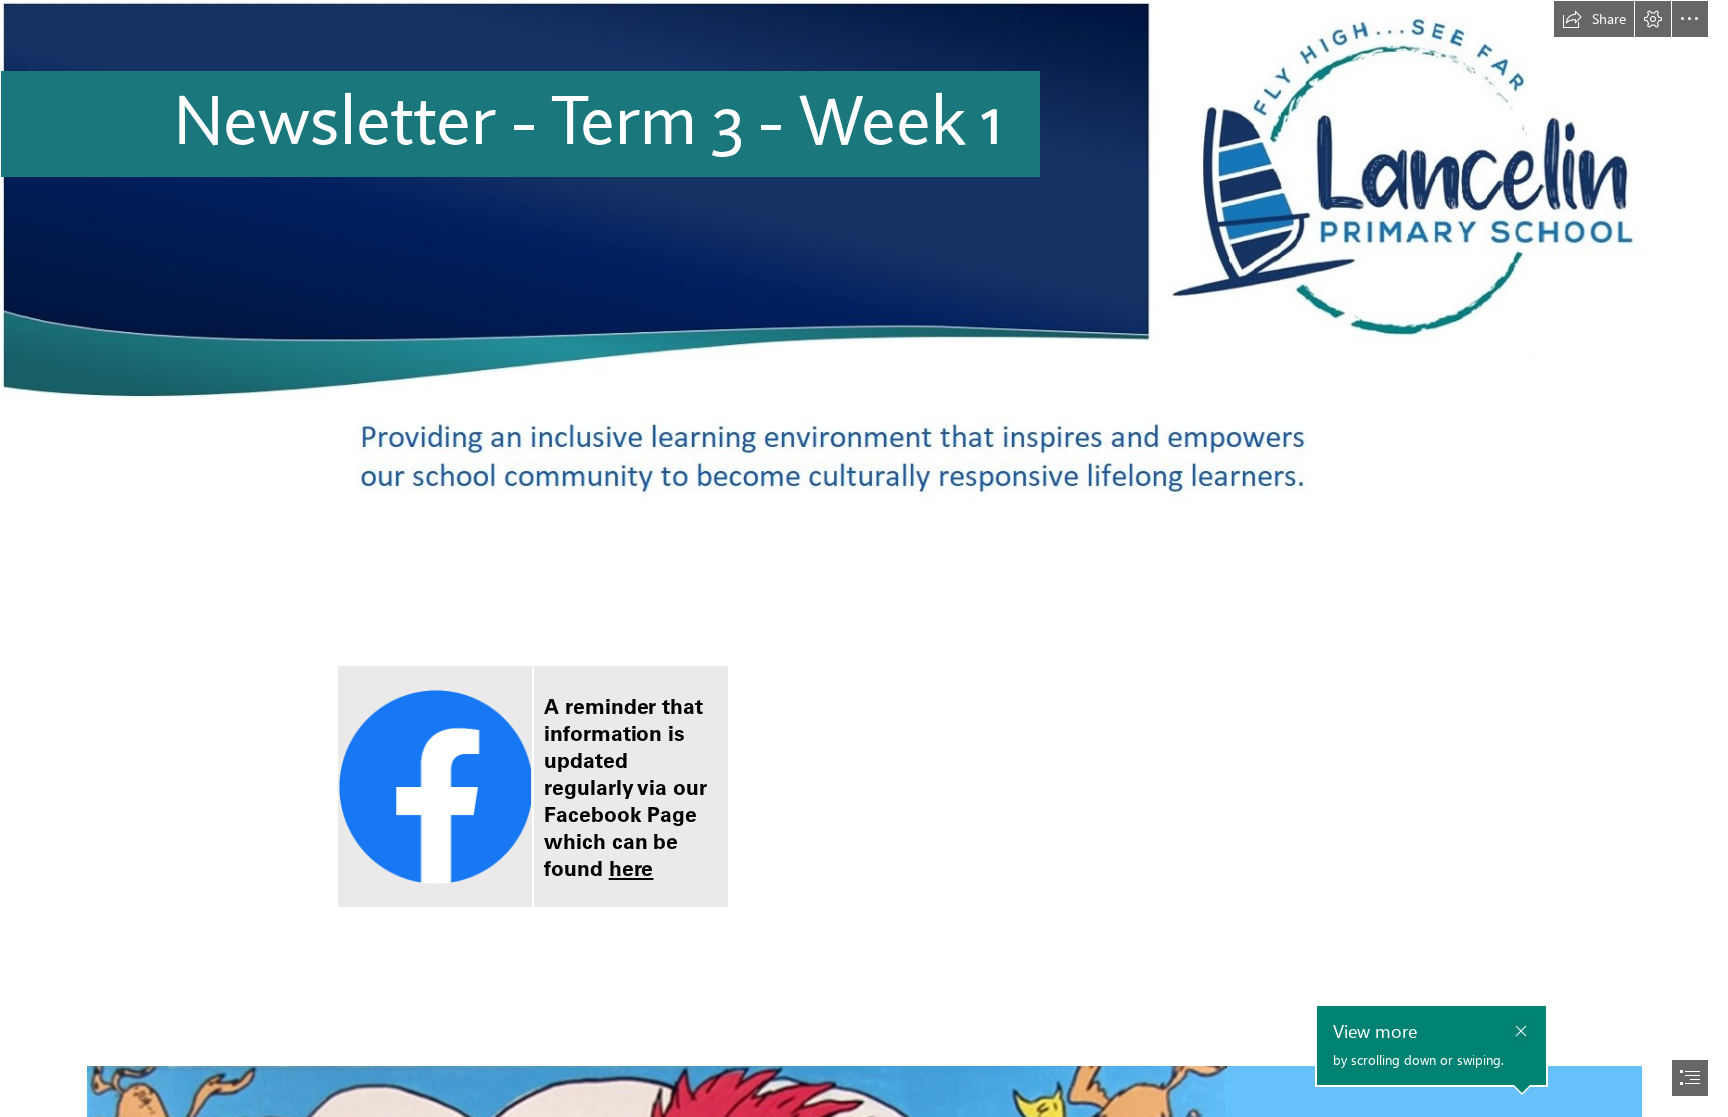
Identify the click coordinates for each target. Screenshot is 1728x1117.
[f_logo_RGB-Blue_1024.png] (435, 786)
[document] (864, 558)
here (631, 868)
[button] (1594, 19)
